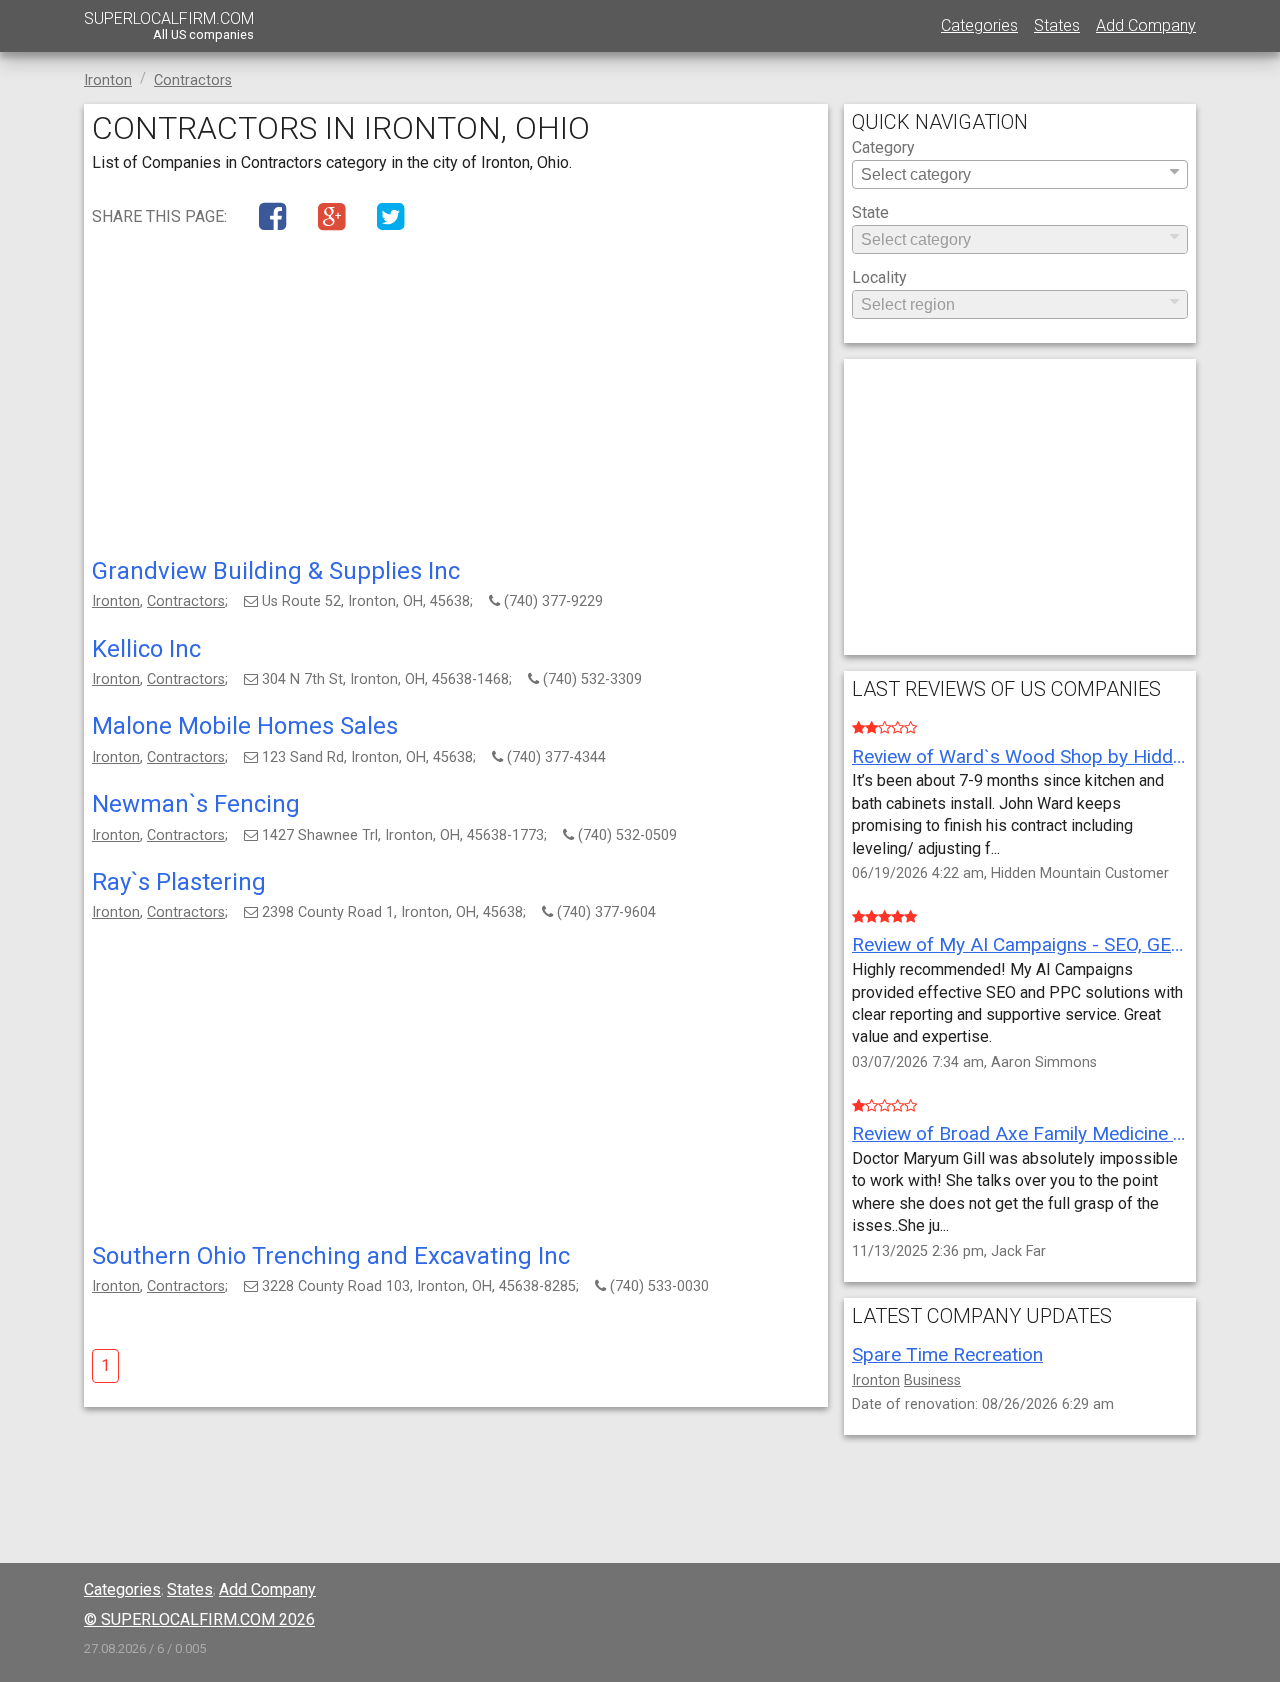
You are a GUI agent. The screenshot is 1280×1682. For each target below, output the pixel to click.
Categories (979, 25)
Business (932, 1380)
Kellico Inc (146, 649)
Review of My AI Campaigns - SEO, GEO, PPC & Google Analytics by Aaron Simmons (1020, 944)
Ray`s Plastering (179, 882)
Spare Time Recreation (947, 1354)
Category (883, 148)
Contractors (186, 601)
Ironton (116, 601)
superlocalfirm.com (169, 25)
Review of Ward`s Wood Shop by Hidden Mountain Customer (1020, 756)
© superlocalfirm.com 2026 (199, 1619)
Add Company (1146, 25)
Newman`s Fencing (196, 804)
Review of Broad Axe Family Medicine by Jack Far (1020, 1133)
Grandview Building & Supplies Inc (276, 571)
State (870, 213)
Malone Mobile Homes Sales (245, 726)
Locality (879, 278)
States (1057, 25)
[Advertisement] (456, 399)
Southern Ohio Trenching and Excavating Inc (331, 1256)
